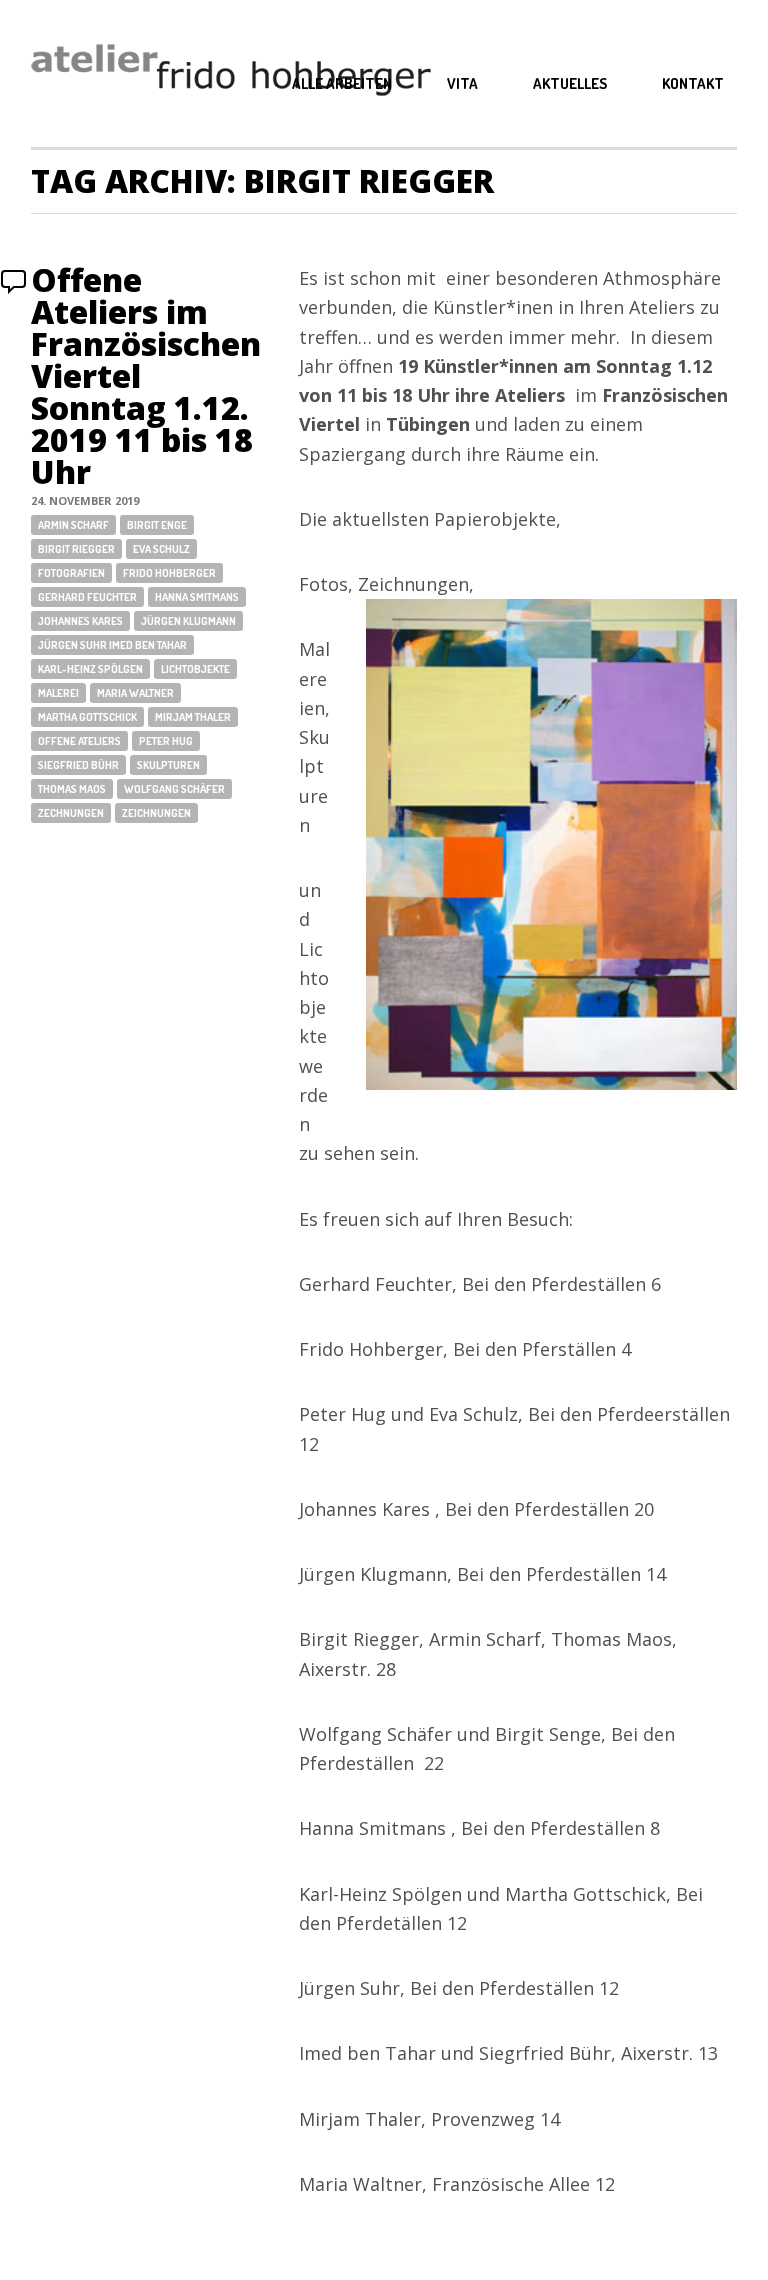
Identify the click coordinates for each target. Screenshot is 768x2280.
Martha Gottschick (87, 717)
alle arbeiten (342, 83)
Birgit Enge (157, 525)
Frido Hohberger (169, 573)
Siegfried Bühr (78, 765)
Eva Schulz (161, 549)
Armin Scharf (73, 525)
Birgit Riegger (76, 549)
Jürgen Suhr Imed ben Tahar (112, 645)
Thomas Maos (72, 789)
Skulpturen (168, 765)
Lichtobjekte (195, 669)
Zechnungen (71, 813)
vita (462, 83)
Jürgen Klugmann (188, 621)
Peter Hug (166, 741)
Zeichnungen (156, 813)
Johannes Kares (80, 621)
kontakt (693, 83)
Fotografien (71, 573)
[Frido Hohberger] (231, 73)
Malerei (58, 693)
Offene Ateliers (79, 741)
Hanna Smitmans (197, 597)
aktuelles (570, 83)
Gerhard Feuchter (87, 597)
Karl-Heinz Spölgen (90, 669)
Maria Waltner (135, 693)
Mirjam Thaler (193, 717)
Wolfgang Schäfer (174, 789)
